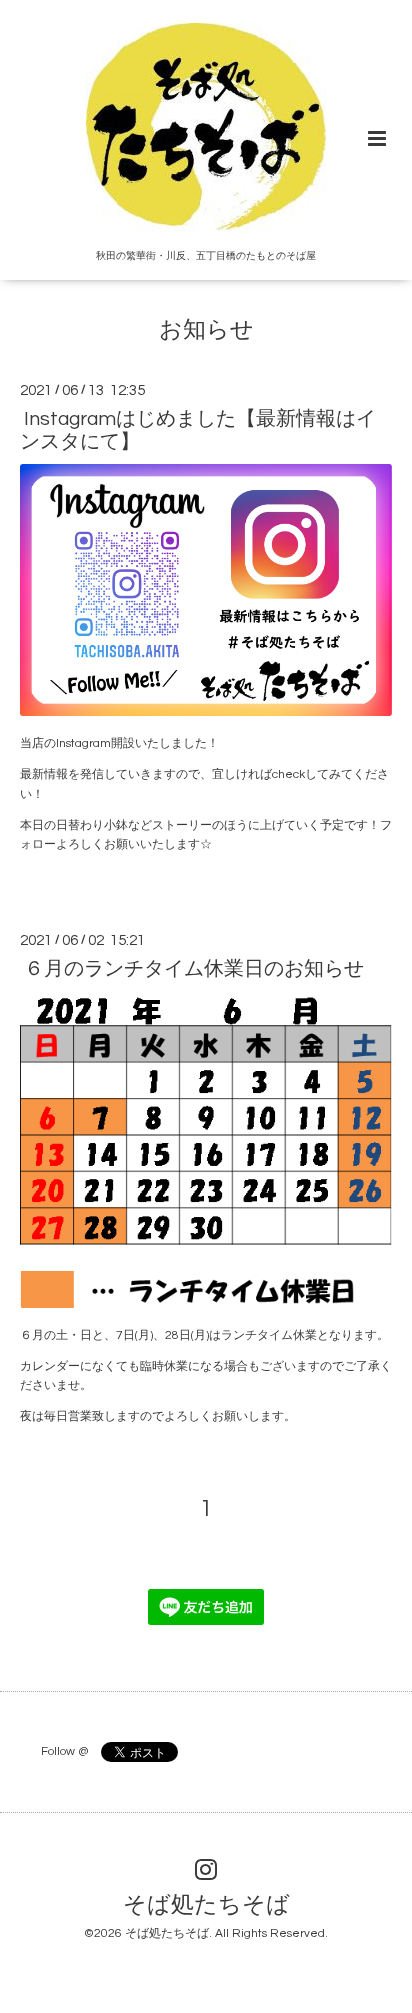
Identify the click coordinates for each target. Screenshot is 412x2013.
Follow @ (64, 1751)
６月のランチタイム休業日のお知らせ (194, 969)
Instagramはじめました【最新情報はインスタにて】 (198, 430)
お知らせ (206, 330)
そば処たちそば (206, 1905)
